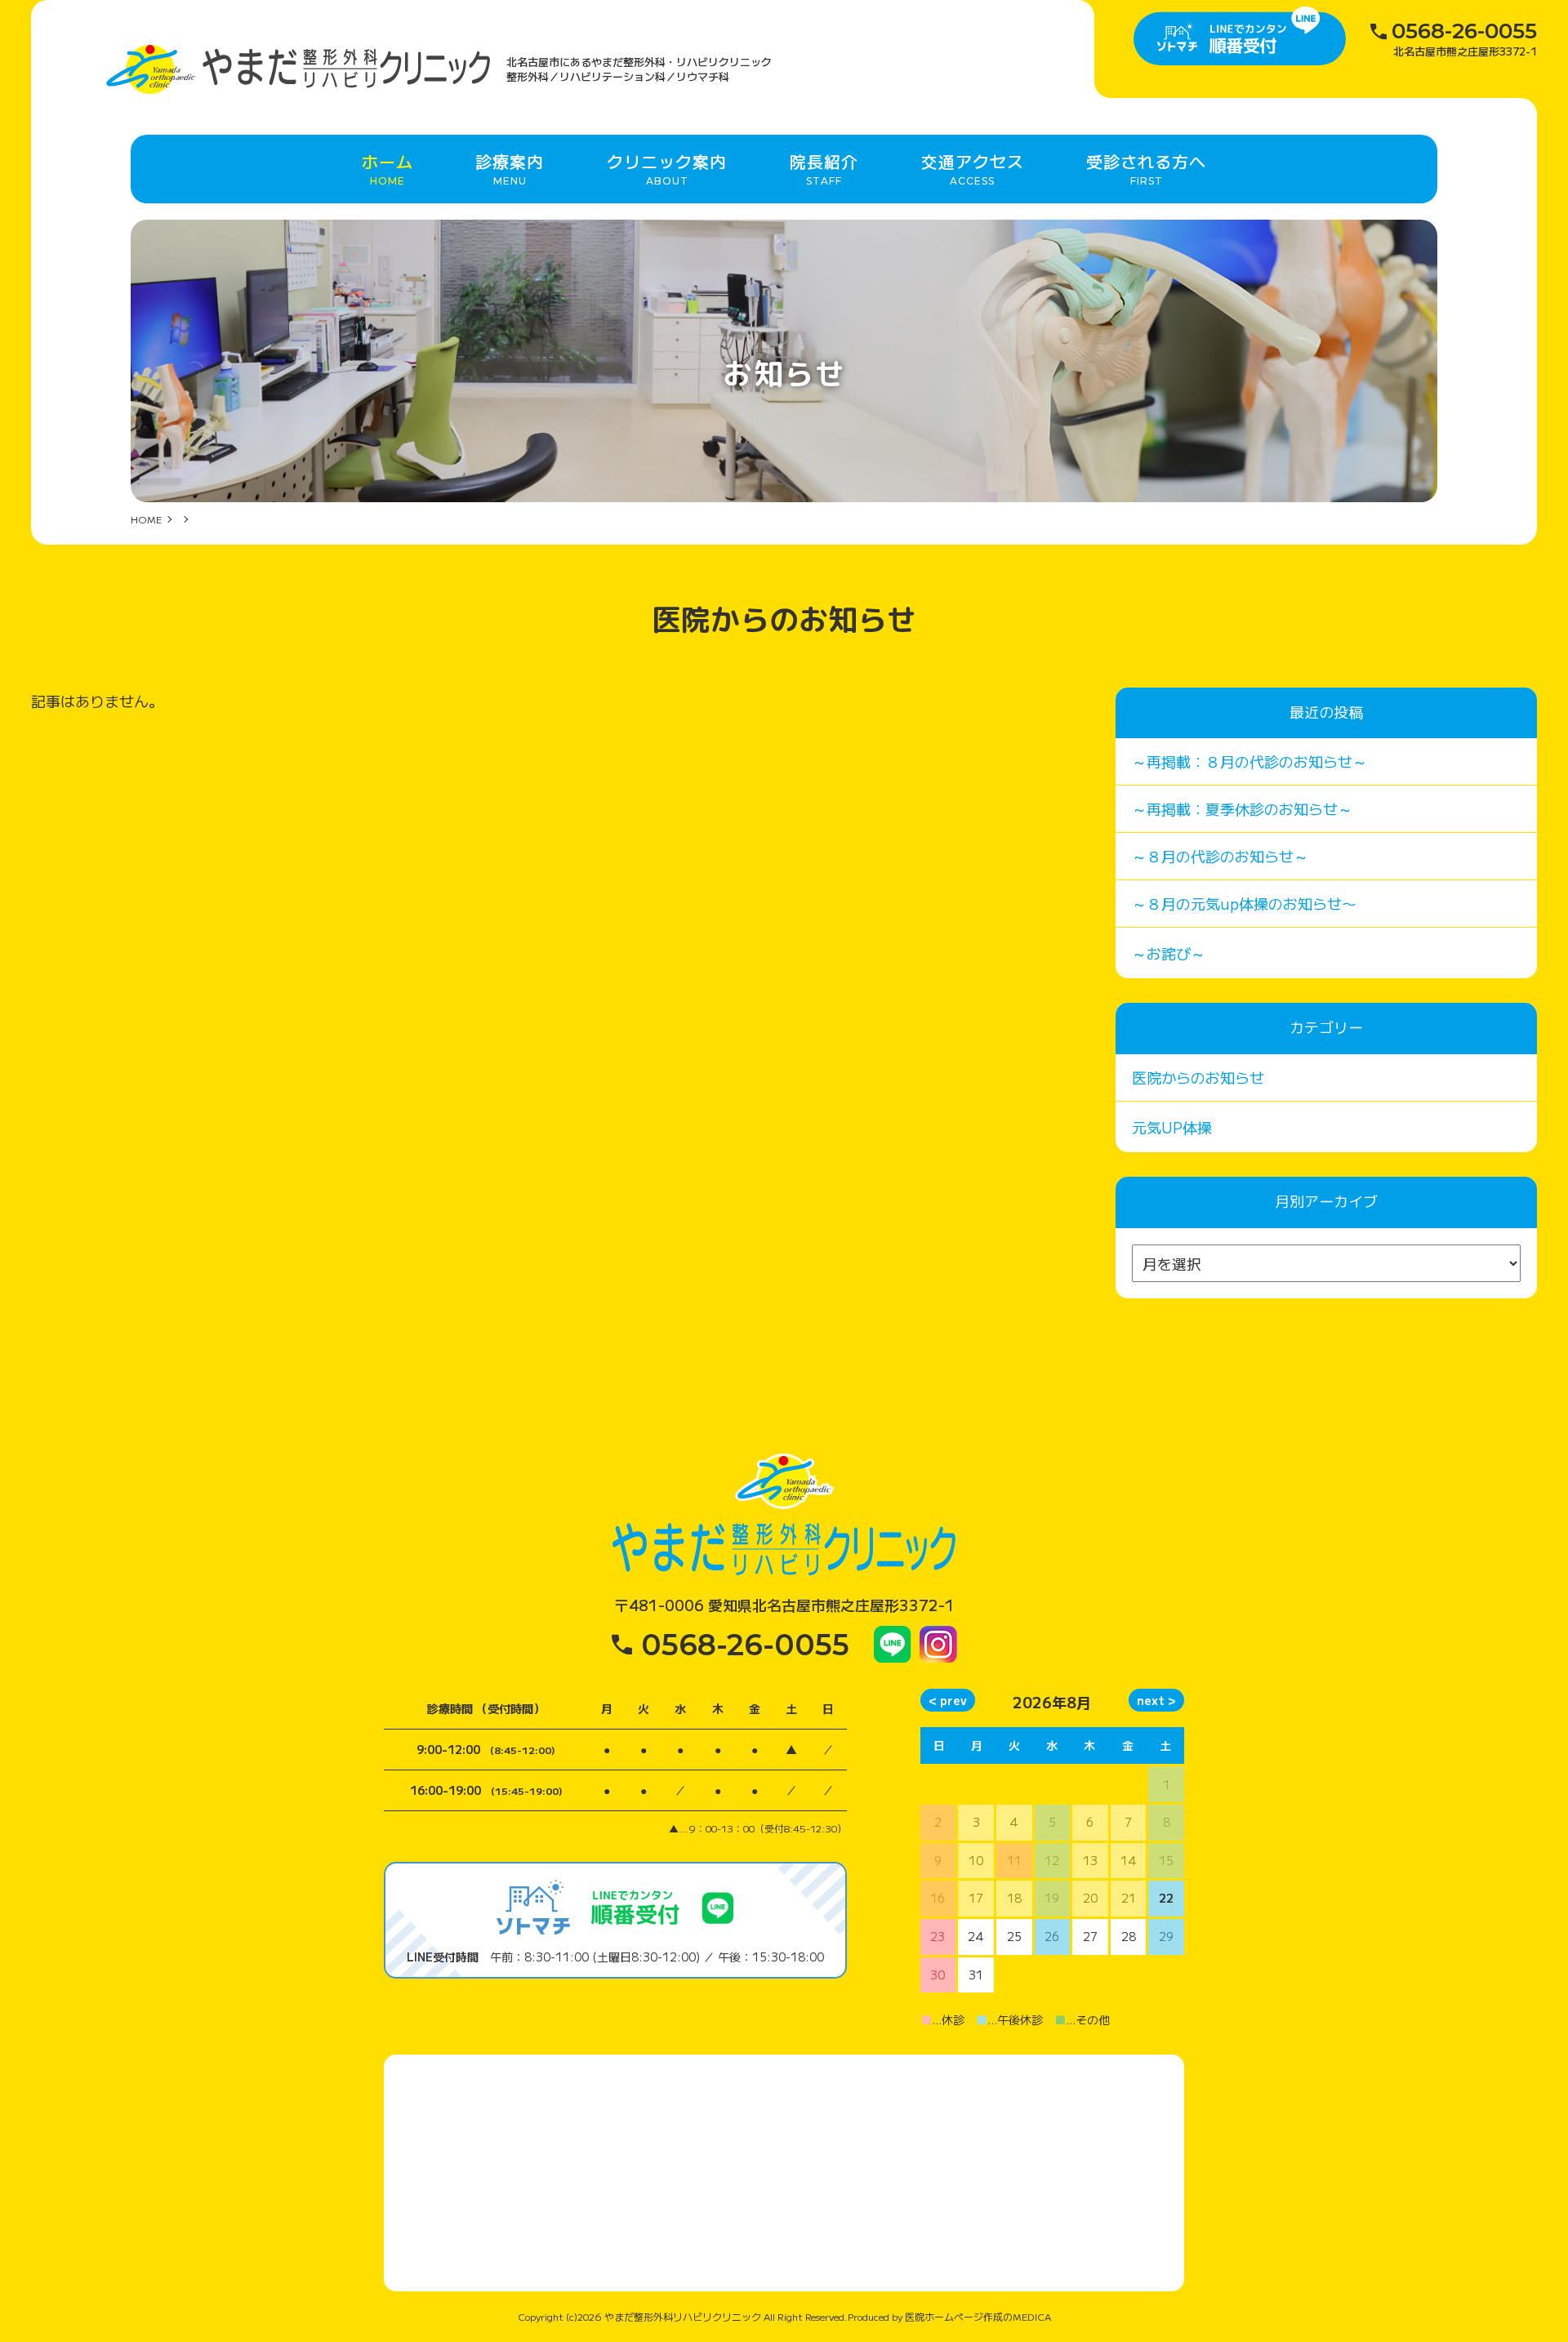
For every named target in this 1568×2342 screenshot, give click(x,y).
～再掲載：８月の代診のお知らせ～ (1249, 761)
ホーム (388, 168)
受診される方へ (1146, 168)
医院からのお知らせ (1198, 1077)
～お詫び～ (1169, 953)
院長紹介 (824, 168)
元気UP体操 (1172, 1127)
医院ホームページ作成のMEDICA (978, 2316)
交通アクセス (973, 168)
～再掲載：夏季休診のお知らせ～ (1242, 808)
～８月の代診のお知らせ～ (1220, 856)
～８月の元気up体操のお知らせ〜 (1244, 903)
